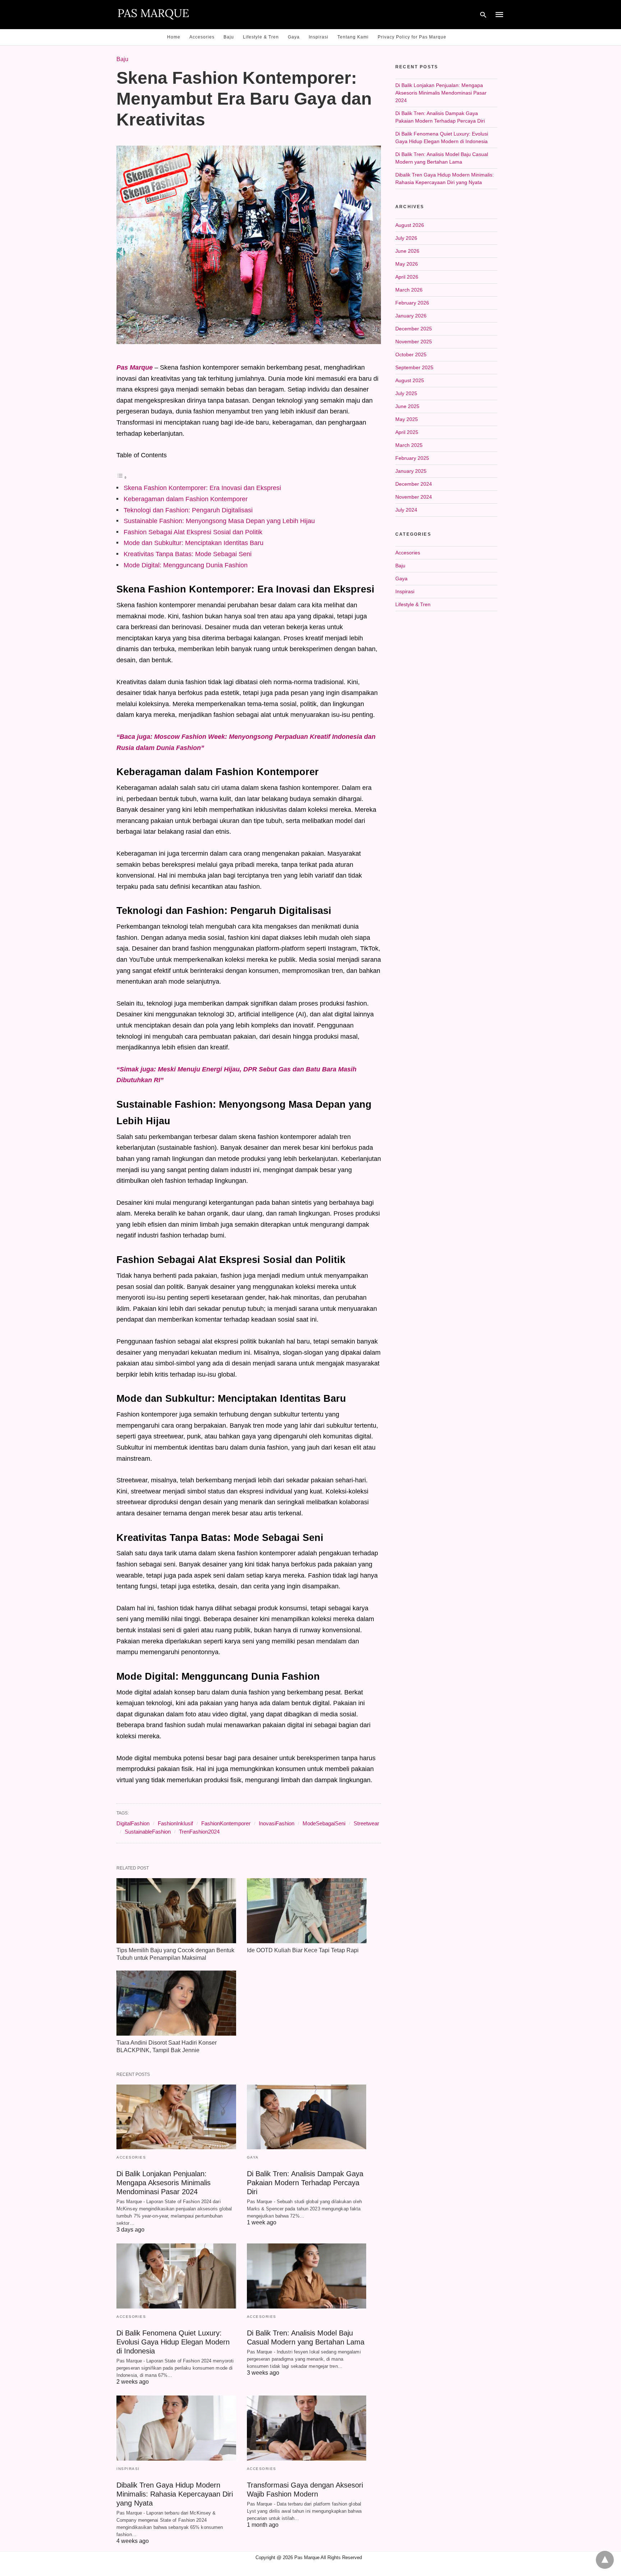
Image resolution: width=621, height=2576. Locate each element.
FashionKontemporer (226, 1823)
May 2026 (407, 264)
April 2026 (407, 277)
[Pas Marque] (153, 14)
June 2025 (407, 406)
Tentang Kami (353, 37)
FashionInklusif (175, 1823)
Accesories (202, 37)
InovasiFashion (277, 1823)
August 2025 (410, 380)
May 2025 (407, 419)
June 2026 (407, 251)
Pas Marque (135, 367)
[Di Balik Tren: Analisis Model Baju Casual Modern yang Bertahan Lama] (307, 2276)
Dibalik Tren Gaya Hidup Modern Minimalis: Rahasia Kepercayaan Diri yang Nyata (175, 2494)
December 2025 (414, 329)
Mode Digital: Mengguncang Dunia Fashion (186, 565)
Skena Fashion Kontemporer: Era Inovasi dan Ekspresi (202, 488)
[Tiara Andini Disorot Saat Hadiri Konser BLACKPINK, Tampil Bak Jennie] (176, 2003)
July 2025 (406, 393)
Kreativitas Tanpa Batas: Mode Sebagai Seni (188, 554)
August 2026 (410, 225)
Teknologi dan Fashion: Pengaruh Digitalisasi (188, 510)
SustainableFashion (148, 1832)
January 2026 (411, 316)
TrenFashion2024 (199, 1832)
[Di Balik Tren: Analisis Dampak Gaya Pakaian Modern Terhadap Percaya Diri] (307, 2117)
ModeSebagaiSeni (324, 1823)
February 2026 (412, 303)
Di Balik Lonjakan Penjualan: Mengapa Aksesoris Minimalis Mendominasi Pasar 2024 (164, 2183)
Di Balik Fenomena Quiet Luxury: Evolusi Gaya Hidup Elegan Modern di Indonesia (173, 2342)
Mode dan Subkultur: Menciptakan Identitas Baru (194, 543)
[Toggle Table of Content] (122, 477)
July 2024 (406, 510)
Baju (229, 37)
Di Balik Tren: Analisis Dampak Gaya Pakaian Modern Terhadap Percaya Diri (305, 2183)
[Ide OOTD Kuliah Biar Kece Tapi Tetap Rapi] (307, 1911)
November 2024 (414, 497)
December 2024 (414, 484)
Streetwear (366, 1823)
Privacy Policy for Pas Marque (412, 37)
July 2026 (406, 238)
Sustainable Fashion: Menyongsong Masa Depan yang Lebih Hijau (219, 521)
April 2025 (407, 432)
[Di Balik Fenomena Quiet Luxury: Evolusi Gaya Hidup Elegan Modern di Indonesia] (176, 2276)
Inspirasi (319, 37)
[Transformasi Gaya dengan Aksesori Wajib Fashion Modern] (307, 2428)
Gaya (294, 37)
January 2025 (411, 471)
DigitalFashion (133, 1823)
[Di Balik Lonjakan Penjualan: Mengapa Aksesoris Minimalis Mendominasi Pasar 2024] (176, 2117)
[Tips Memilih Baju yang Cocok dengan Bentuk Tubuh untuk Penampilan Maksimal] (176, 1911)
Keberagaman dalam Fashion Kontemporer (186, 499)
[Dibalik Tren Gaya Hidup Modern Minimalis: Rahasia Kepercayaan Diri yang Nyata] (176, 2428)
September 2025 (414, 367)
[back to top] (605, 2560)
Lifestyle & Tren (261, 37)
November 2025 (414, 342)
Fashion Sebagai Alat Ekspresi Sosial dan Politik (193, 532)
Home (174, 37)
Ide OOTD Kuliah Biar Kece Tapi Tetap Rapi (303, 1950)
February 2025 (412, 458)
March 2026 (409, 290)
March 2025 (409, 445)
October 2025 (411, 354)
